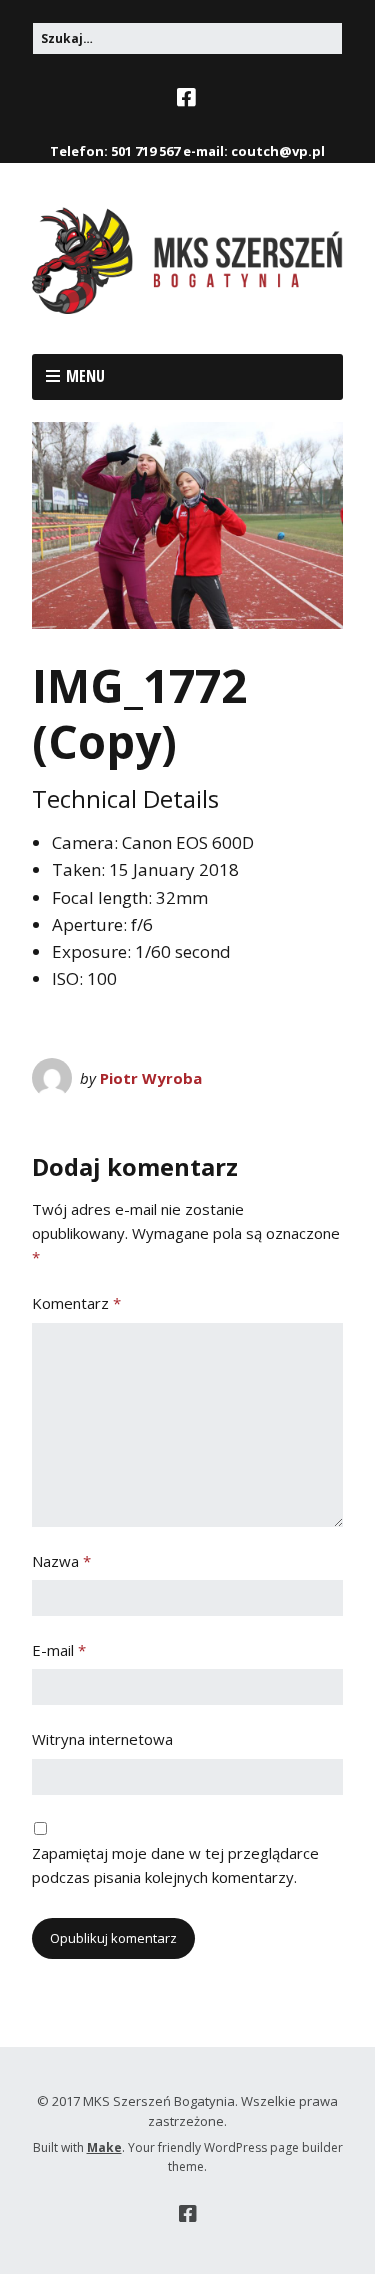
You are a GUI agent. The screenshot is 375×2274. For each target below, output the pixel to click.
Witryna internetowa (102, 1739)
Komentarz (76, 1303)
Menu (85, 376)
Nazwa (61, 1561)
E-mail (59, 1650)
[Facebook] (188, 98)
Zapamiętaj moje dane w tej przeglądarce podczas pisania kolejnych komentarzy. (175, 1865)
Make (104, 2147)
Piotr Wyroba (151, 1078)
